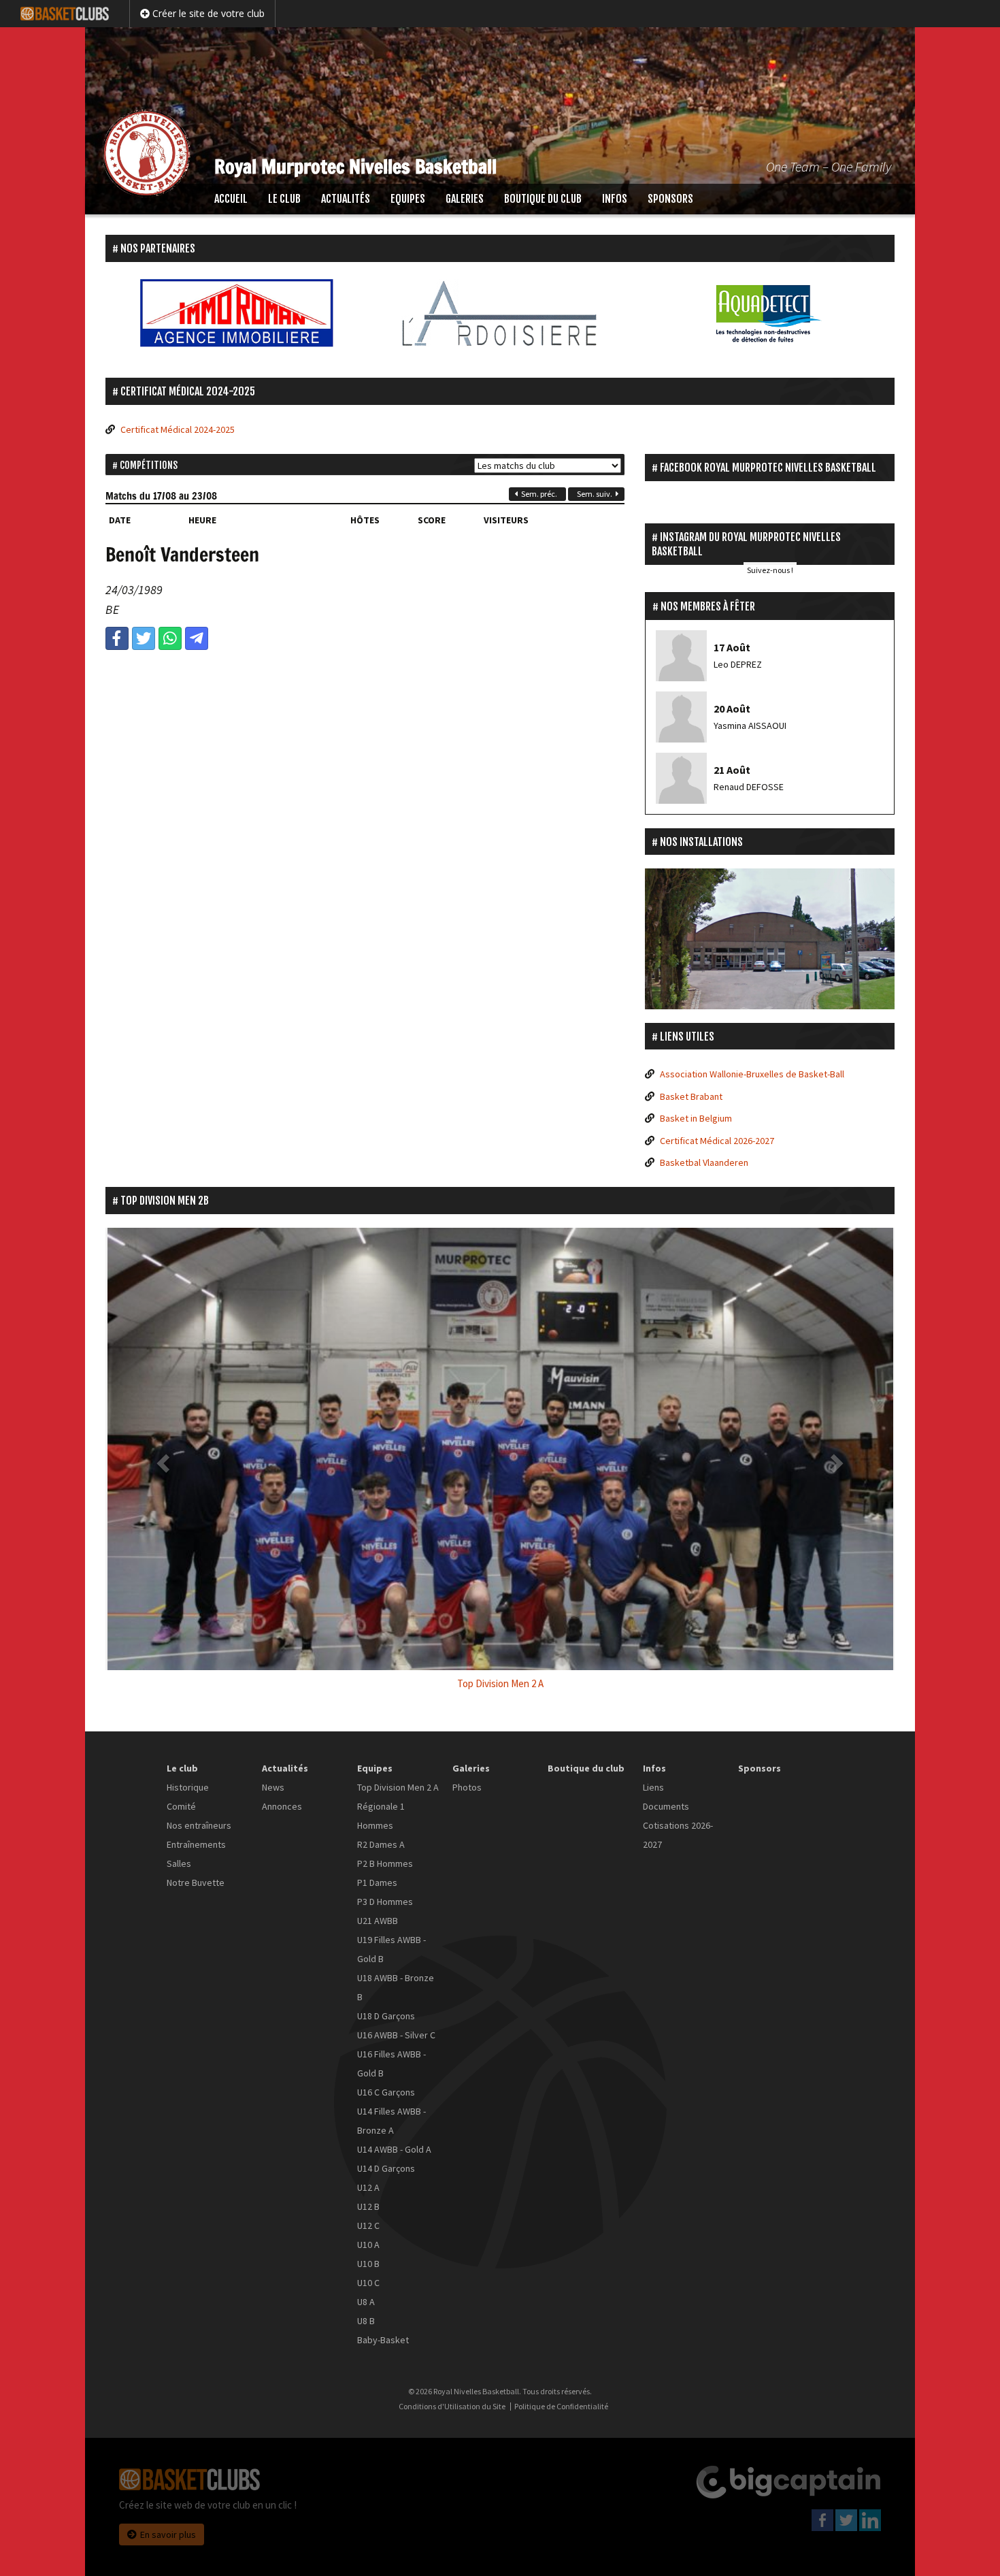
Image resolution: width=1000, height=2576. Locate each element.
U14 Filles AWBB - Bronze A (391, 2121)
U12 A (368, 2187)
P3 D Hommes (385, 1902)
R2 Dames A (381, 1844)
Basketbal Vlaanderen (704, 1162)
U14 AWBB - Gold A (394, 2149)
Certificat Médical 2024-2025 (178, 429)
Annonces (282, 1806)
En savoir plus (168, 2534)
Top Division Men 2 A (398, 1787)
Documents (666, 1806)
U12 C (368, 2226)
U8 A (366, 2302)
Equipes (408, 199)
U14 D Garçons (386, 2168)
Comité (181, 1806)
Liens (653, 1787)
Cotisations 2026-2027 (678, 1835)
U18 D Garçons (386, 2016)
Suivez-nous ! (770, 570)
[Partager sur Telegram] (197, 638)
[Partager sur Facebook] (117, 638)
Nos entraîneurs (199, 1825)
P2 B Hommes (385, 1863)
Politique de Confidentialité (561, 2407)
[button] (165, 1463)
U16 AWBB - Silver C (396, 2035)
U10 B (368, 2264)
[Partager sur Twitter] (144, 638)
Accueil (231, 199)
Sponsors (670, 199)
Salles (179, 1863)
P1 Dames (377, 1882)
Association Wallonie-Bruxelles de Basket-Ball (752, 1074)
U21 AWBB (378, 1921)
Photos (467, 1787)
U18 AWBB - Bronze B (396, 1987)
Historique (188, 1787)
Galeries (465, 199)
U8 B (366, 2321)
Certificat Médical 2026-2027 (717, 1141)
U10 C (368, 2283)
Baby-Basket (383, 2340)
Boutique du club (543, 199)
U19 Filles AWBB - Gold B (391, 1949)
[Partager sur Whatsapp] (170, 638)
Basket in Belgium (696, 1118)
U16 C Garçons (386, 2092)
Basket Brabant (691, 1096)
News (273, 1787)
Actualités (346, 199)
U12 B (368, 2206)
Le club (284, 199)
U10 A (368, 2245)
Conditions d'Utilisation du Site (452, 2407)
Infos (615, 199)
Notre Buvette (196, 1882)
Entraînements (196, 1844)
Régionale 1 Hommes (381, 1816)
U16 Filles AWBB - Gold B (391, 2064)
